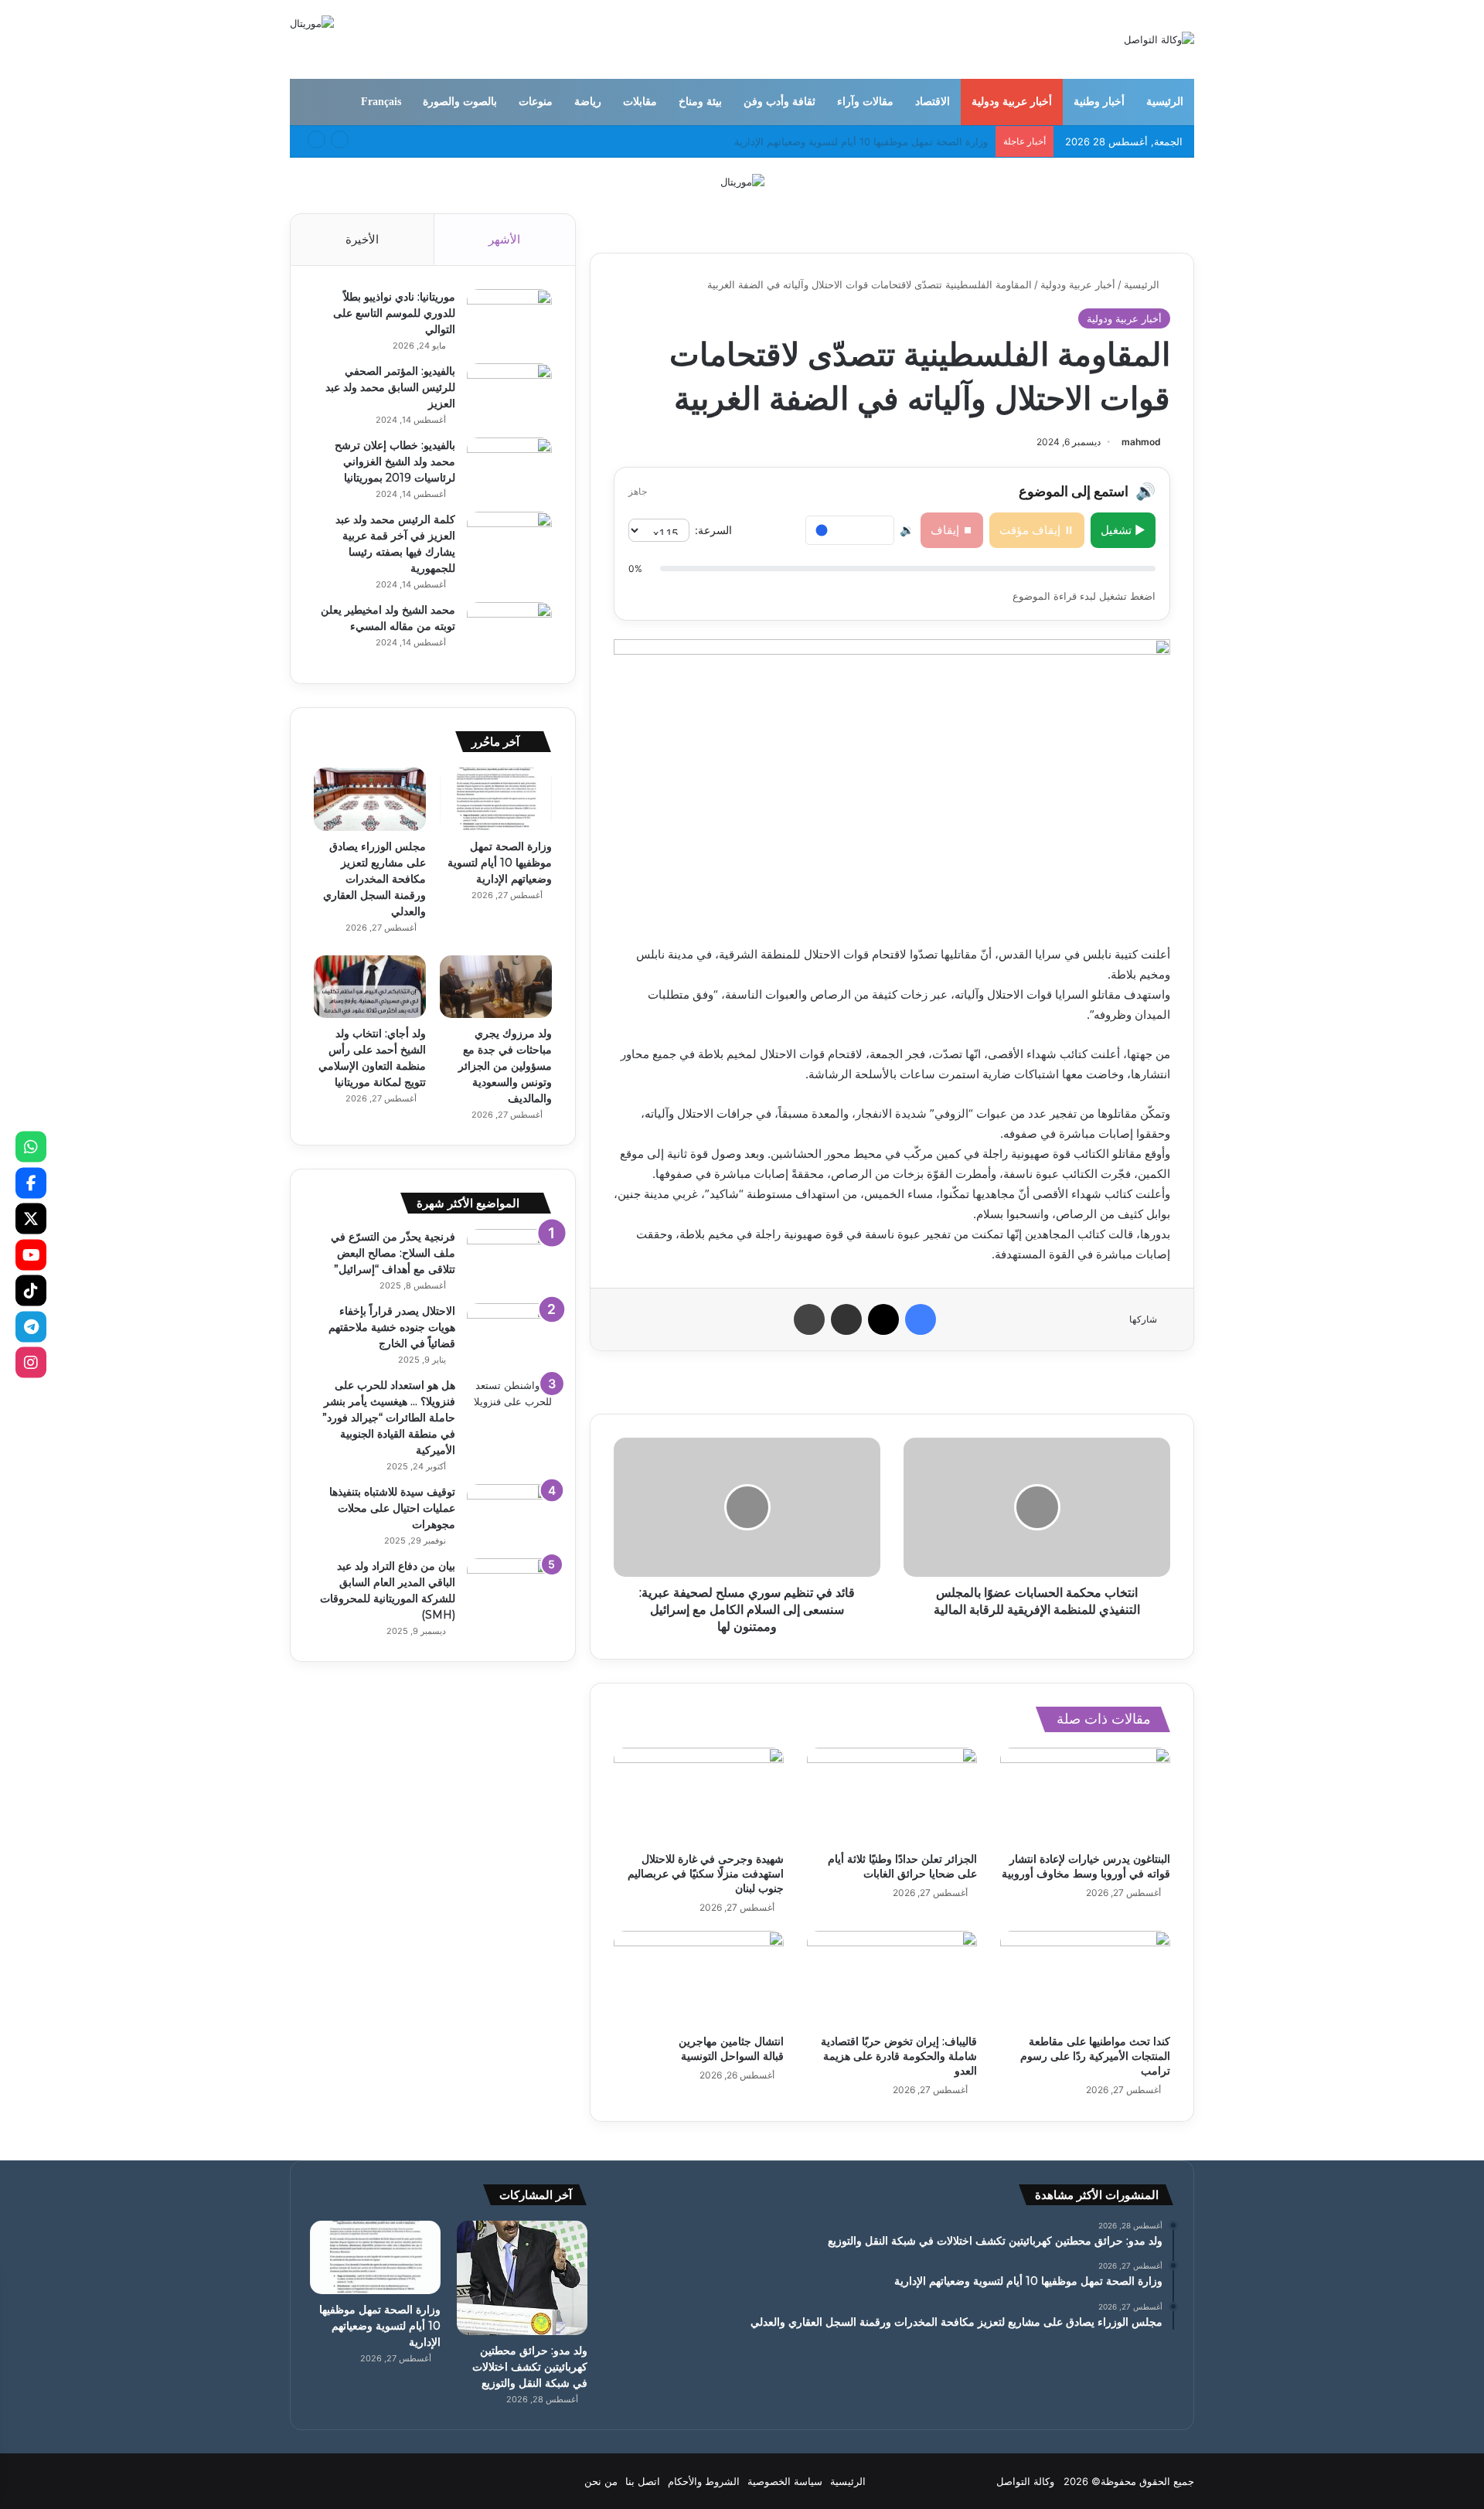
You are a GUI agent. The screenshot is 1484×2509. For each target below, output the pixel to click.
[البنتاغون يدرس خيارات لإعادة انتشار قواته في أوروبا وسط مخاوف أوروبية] (1085, 1796)
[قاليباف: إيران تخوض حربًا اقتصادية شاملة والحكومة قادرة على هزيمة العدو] (892, 1979)
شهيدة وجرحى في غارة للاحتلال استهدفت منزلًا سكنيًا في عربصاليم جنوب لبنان (706, 1874)
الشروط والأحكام (704, 2481)
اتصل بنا (643, 2481)
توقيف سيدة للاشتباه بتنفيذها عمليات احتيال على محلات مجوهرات (392, 1508)
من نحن (601, 2481)
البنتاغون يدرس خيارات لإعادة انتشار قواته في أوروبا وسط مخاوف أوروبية (1086, 1866)
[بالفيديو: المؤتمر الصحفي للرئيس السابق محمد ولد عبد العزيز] (509, 392)
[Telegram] (31, 1326)
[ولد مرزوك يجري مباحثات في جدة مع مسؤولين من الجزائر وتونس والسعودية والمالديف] (496, 987)
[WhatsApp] (31, 1147)
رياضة (588, 102)
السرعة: (713, 530)
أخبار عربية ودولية (1012, 102)
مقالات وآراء (865, 102)
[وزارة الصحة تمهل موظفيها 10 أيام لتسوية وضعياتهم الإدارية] (496, 799)
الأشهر (504, 239)
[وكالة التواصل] (1159, 39)
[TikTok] (31, 1291)
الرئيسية (1165, 102)
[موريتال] (742, 181)
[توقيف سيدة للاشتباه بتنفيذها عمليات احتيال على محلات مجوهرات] (509, 1513)
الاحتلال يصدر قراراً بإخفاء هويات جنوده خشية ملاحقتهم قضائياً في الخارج (392, 1327)
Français (381, 102)
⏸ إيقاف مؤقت (1037, 530)
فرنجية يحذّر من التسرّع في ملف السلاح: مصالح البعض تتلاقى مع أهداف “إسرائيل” (393, 1253)
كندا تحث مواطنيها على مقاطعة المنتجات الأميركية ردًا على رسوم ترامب (1095, 2056)
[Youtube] (31, 1254)
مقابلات (640, 102)
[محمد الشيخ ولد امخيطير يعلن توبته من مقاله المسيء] (509, 631)
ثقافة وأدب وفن (779, 102)
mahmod (1141, 442)
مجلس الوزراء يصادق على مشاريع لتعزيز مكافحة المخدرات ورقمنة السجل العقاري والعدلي (374, 879)
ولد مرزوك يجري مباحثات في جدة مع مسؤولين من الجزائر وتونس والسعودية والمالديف (505, 1066)
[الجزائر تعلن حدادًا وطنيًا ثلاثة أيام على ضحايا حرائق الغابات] (892, 1796)
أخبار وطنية (1099, 102)
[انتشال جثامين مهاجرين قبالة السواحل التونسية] (699, 1979)
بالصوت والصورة (460, 102)
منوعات (536, 102)
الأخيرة (362, 239)
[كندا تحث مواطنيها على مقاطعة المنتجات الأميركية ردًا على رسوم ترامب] (1085, 1979)
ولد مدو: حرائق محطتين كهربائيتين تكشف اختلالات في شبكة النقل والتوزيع (530, 2367)
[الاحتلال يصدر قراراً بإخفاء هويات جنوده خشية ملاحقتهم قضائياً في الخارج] (509, 1332)
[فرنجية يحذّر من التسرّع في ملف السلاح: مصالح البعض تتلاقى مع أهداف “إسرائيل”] (509, 1258)
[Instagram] (31, 1363)
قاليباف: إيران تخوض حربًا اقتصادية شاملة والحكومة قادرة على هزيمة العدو (899, 2056)
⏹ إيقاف (952, 530)
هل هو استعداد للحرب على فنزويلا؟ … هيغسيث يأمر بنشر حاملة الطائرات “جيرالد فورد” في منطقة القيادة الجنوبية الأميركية (389, 1418)
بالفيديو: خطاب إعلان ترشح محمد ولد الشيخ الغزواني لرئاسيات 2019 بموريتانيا (395, 461)
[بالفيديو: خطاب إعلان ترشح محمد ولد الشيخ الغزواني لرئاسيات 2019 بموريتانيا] (509, 466)
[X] (31, 1219)
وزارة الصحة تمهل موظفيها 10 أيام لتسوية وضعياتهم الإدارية (500, 863)
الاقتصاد (933, 102)
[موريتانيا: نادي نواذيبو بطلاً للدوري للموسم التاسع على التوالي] (509, 318)
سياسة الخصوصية (785, 2481)
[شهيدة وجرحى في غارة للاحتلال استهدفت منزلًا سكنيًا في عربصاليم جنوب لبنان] (699, 1796)
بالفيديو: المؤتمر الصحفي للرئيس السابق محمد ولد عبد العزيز (390, 387)
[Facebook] (31, 1183)
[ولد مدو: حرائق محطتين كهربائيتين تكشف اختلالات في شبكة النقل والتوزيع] (522, 2278)
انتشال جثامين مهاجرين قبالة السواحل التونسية (731, 2049)
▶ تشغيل (1123, 530)
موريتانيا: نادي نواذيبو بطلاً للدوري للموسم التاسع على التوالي (394, 313)
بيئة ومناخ (700, 102)
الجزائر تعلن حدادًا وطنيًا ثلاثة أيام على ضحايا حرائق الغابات (902, 1866)
